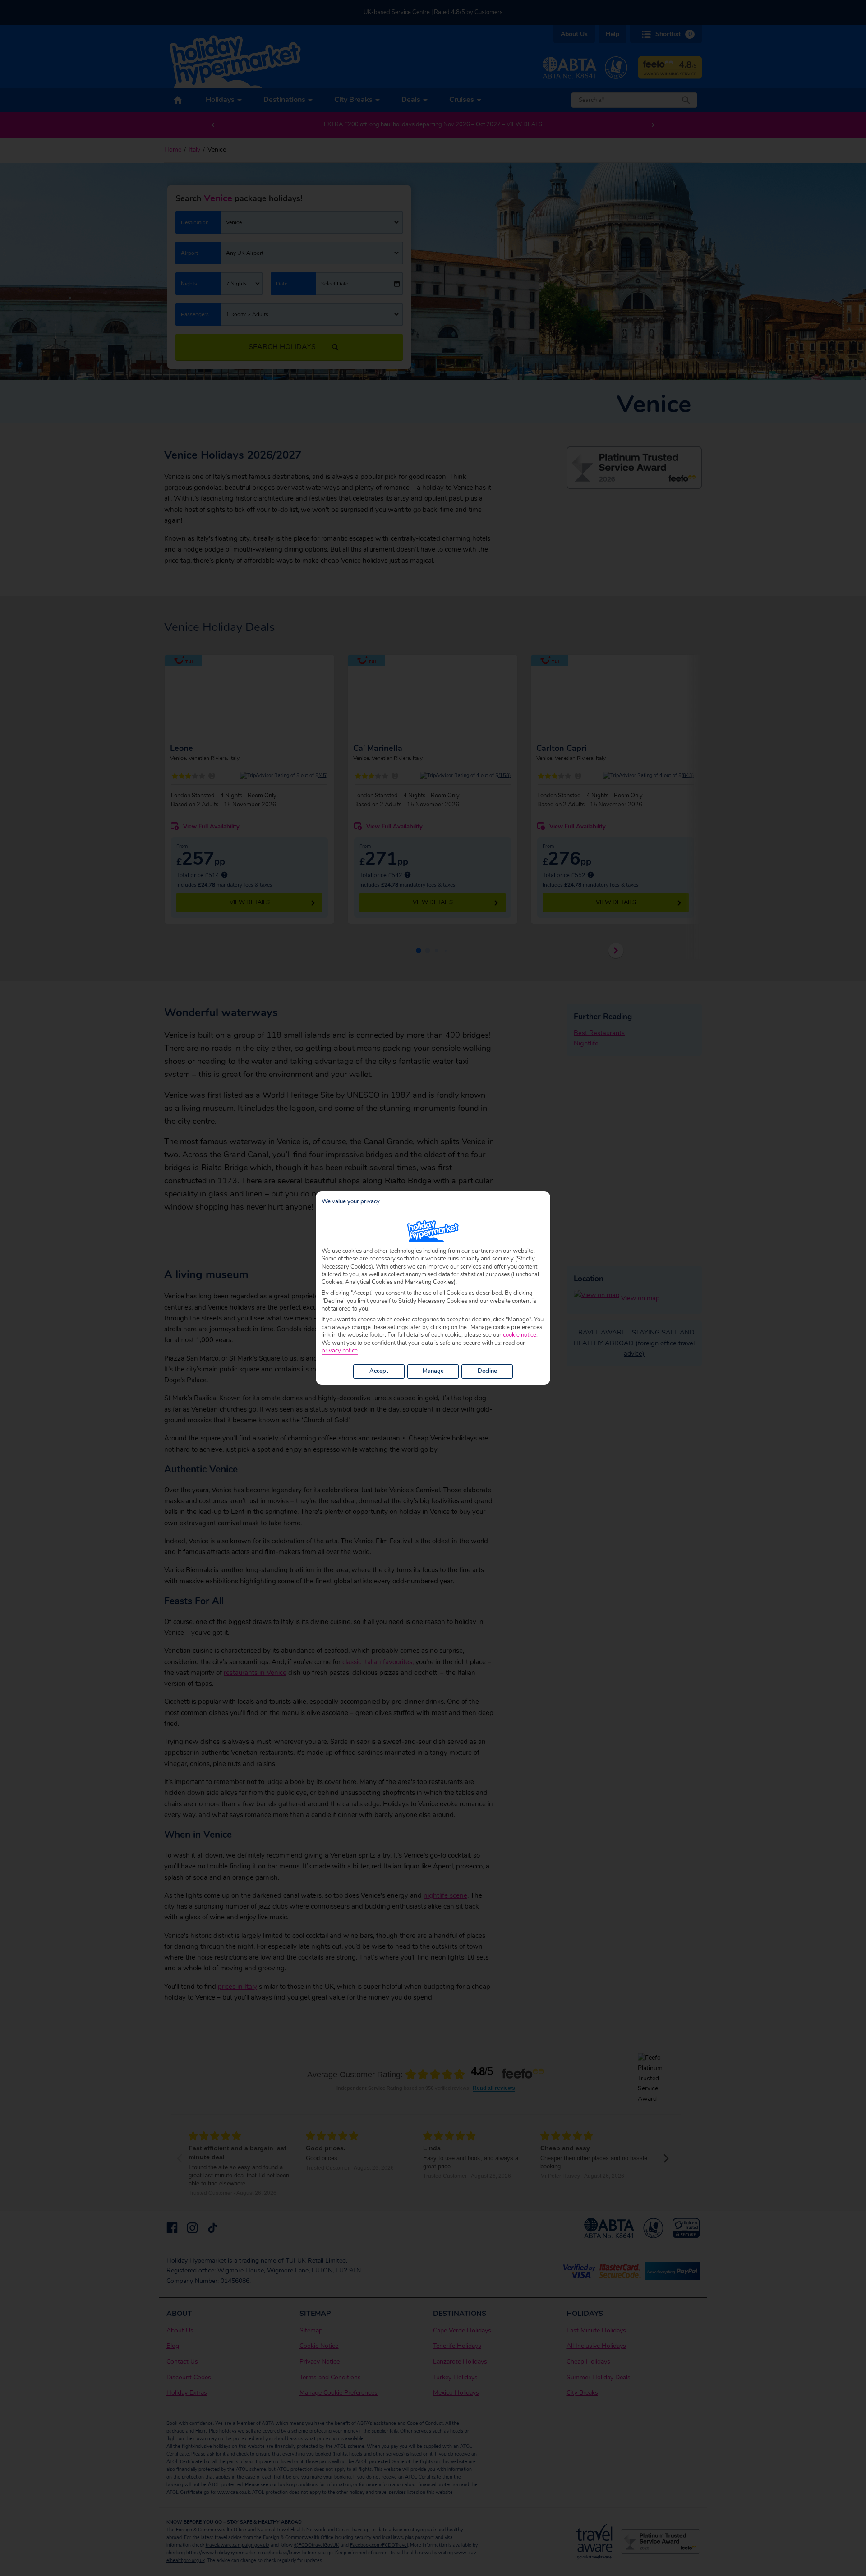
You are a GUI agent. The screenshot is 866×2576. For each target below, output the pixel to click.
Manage (433, 1371)
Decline (487, 1371)
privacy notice (340, 1351)
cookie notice (520, 1335)
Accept (379, 1371)
